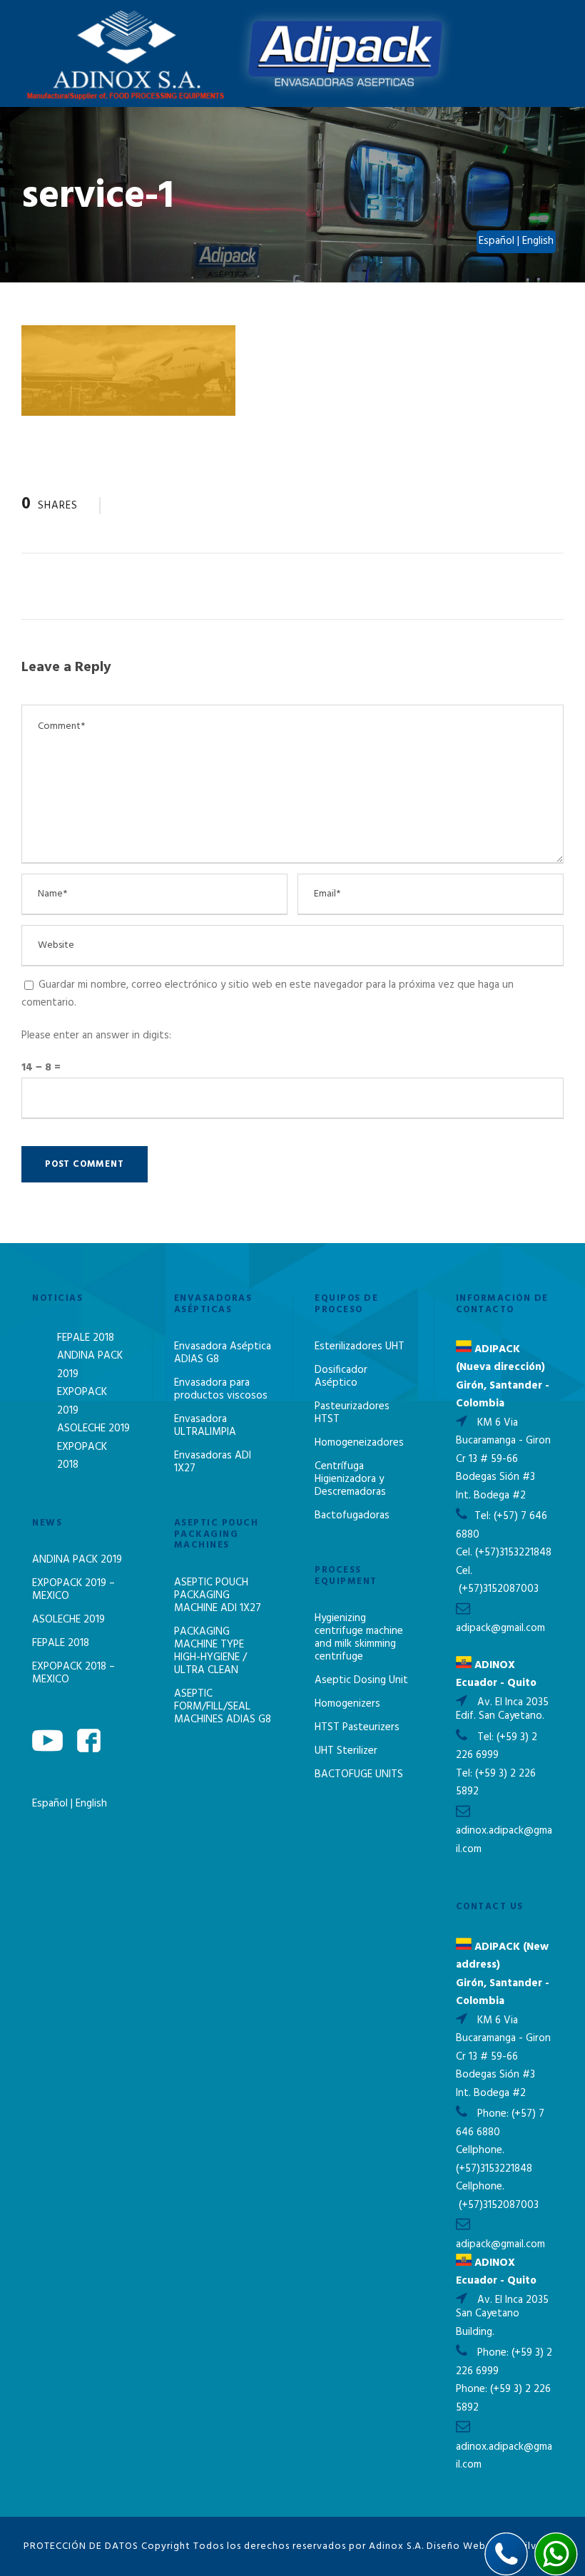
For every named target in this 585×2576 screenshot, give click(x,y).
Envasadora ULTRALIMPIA (205, 1426)
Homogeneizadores (359, 1443)
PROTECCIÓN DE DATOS (81, 2546)
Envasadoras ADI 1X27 (213, 1462)
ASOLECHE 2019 (93, 1428)
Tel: (484, 1516)
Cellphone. (480, 2150)
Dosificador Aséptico (341, 1376)
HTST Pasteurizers (357, 1727)
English (91, 1804)
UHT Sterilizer (346, 1751)
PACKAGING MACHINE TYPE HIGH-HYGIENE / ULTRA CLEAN (210, 1651)
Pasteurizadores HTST (352, 1413)
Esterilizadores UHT (360, 1346)
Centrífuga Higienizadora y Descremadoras (350, 1479)
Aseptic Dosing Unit (361, 1680)
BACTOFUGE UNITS (359, 1774)
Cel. (464, 1553)
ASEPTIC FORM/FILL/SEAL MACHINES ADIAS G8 (223, 1707)
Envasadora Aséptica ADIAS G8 (223, 1353)
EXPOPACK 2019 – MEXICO (73, 1590)
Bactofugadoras (352, 1516)
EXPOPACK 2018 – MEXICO (73, 1673)
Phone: (494, 2114)
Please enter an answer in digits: (96, 1036)
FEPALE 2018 (86, 1338)
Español (51, 1804)
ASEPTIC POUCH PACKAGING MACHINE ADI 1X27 (218, 1595)
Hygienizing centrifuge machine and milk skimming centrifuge (359, 1637)
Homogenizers (347, 1704)
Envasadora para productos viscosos (221, 1389)
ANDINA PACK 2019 (77, 1560)
